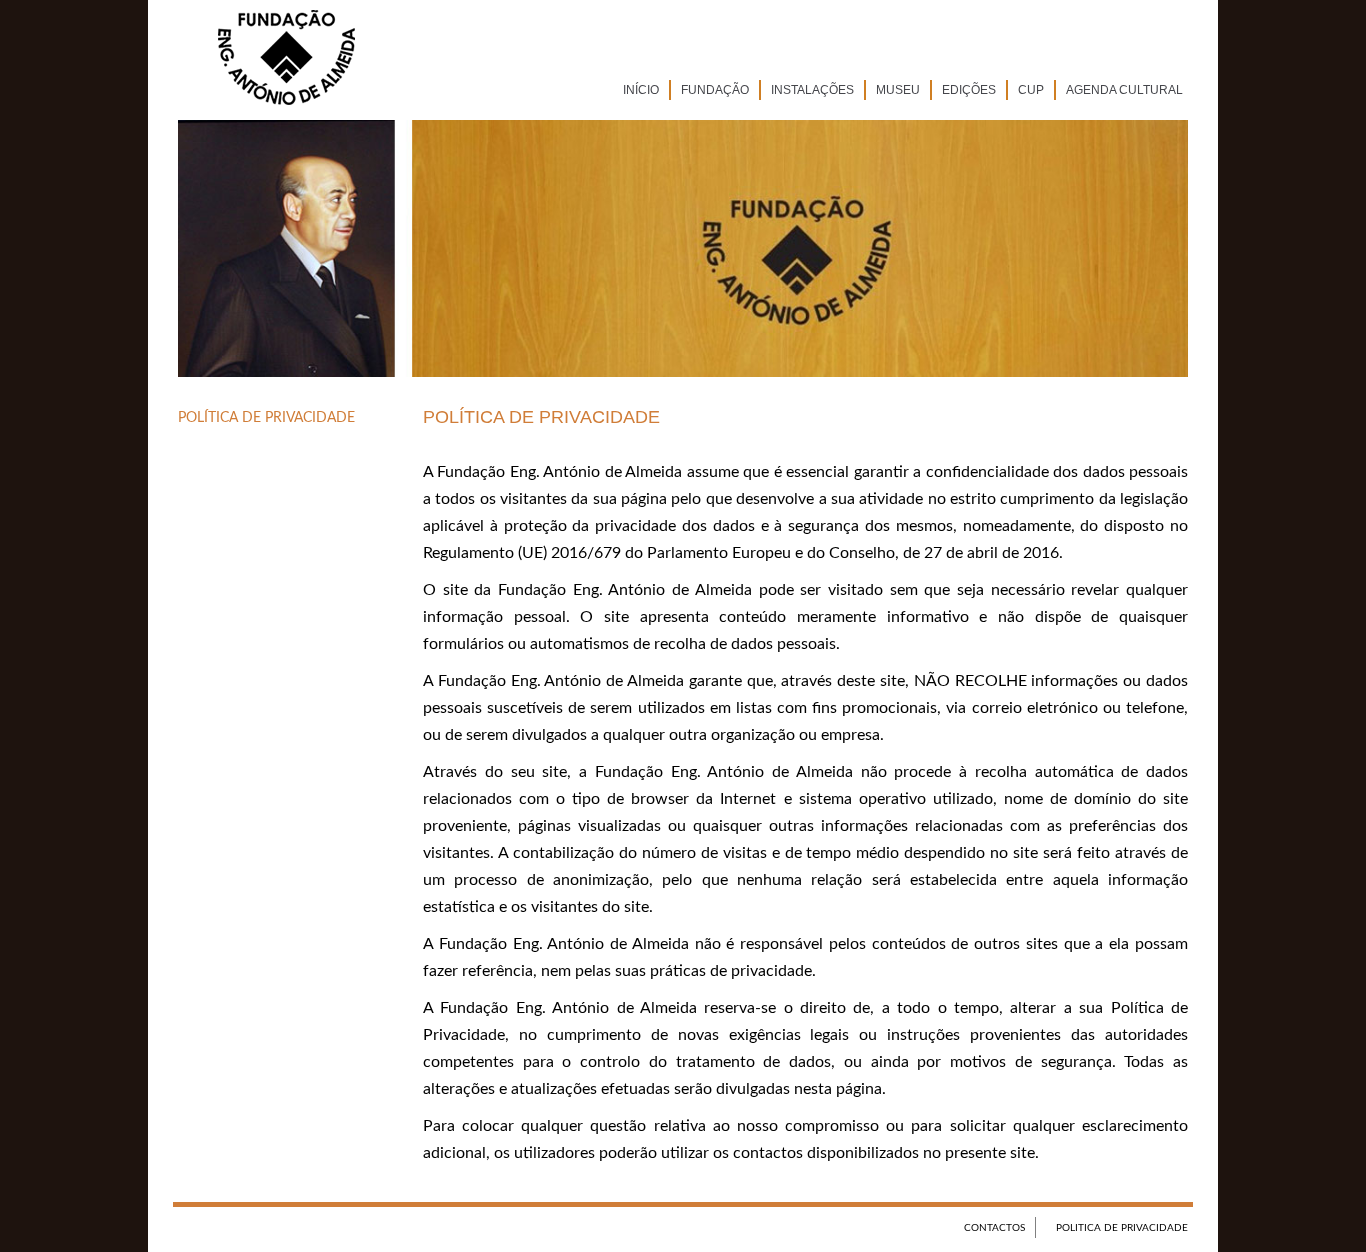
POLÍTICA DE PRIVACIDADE (266, 418)
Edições (969, 90)
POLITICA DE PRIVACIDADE (1122, 1228)
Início (641, 90)
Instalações (812, 90)
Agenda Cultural (1124, 90)
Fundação (715, 90)
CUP (1031, 90)
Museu (898, 90)
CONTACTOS (994, 1228)
